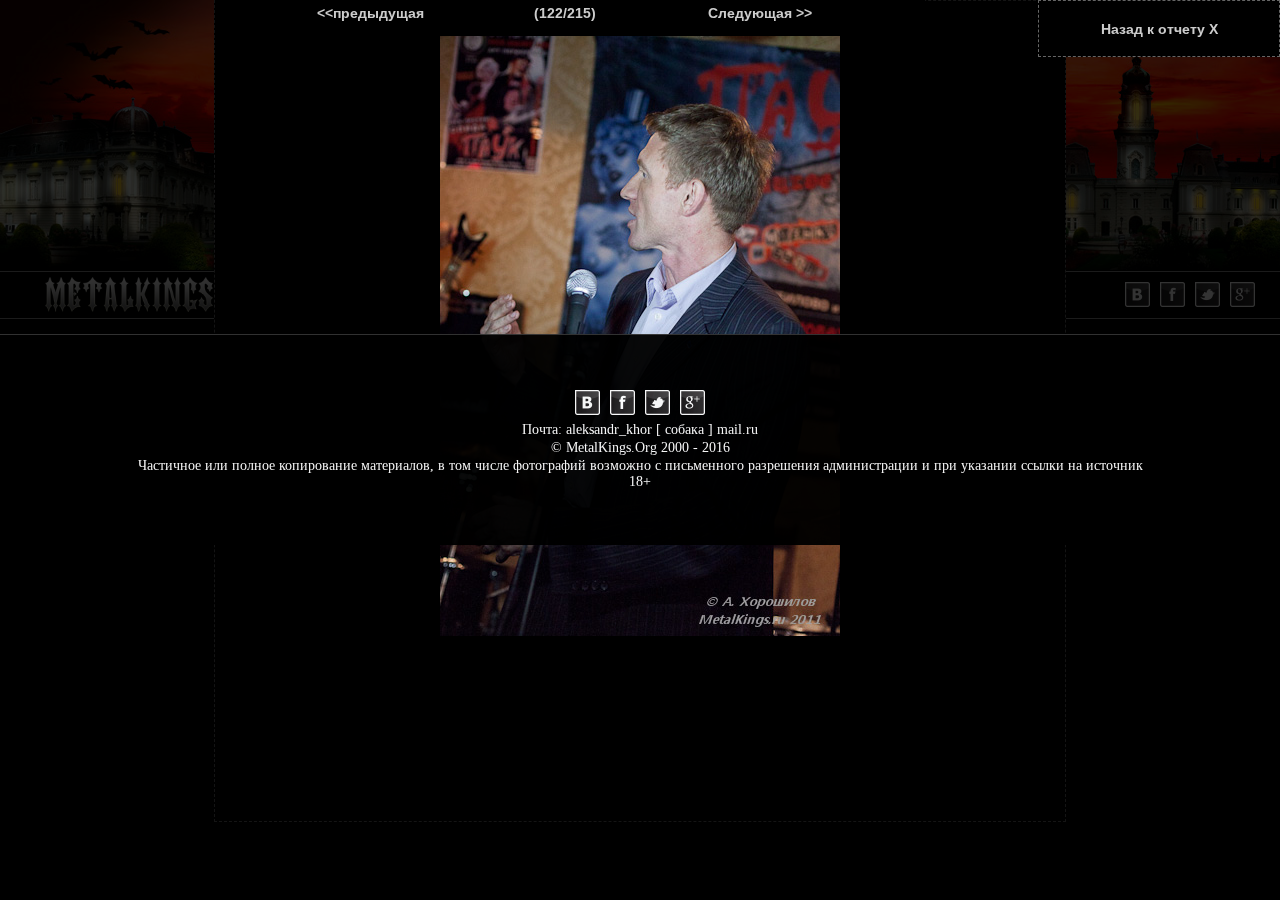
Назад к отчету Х (1159, 29)
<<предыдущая (370, 13)
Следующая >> (760, 13)
